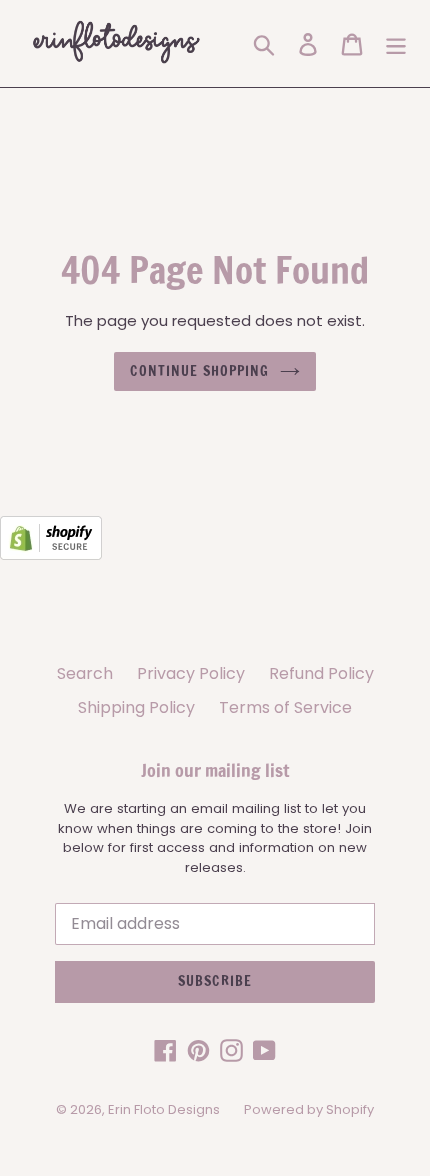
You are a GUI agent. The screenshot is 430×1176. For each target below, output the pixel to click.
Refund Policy (321, 673)
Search (85, 673)
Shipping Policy (136, 707)
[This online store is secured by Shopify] (51, 554)
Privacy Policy (191, 673)
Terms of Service (285, 707)
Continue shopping (199, 371)
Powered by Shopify (309, 1109)
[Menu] (396, 43)
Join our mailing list (215, 771)
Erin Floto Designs (164, 1109)
